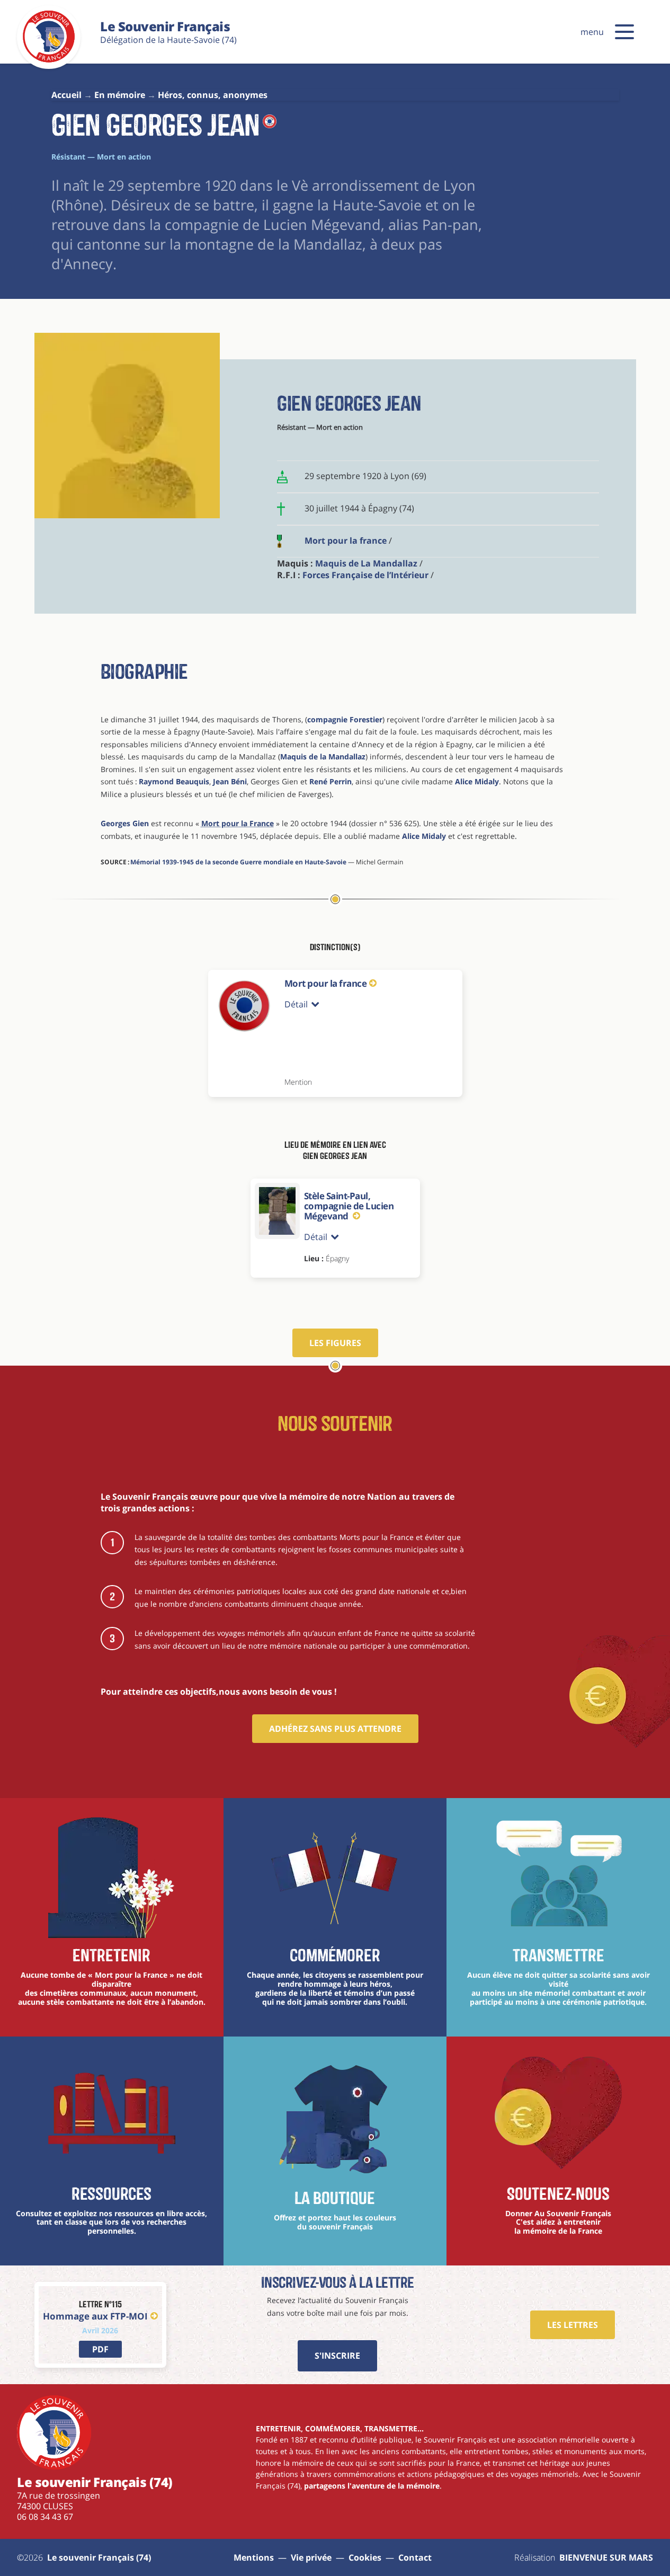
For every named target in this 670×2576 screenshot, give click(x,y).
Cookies (365, 2557)
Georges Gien (125, 823)
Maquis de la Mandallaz (323, 756)
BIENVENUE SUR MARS (606, 2557)
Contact (415, 2557)
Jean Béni (230, 781)
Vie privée (311, 2557)
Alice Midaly (477, 781)
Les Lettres (573, 2325)
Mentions (254, 2557)
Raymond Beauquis (174, 781)
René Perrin (330, 781)
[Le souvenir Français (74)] (49, 60)
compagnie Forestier (345, 719)
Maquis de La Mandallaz (366, 563)
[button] (624, 32)
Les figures (335, 1343)
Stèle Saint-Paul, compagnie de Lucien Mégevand (349, 1206)
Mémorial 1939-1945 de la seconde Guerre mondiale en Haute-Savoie (238, 862)
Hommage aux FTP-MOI (95, 2316)
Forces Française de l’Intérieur (365, 575)
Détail (296, 1004)
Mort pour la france (346, 541)
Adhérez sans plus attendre (335, 1729)
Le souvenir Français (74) (99, 2557)
